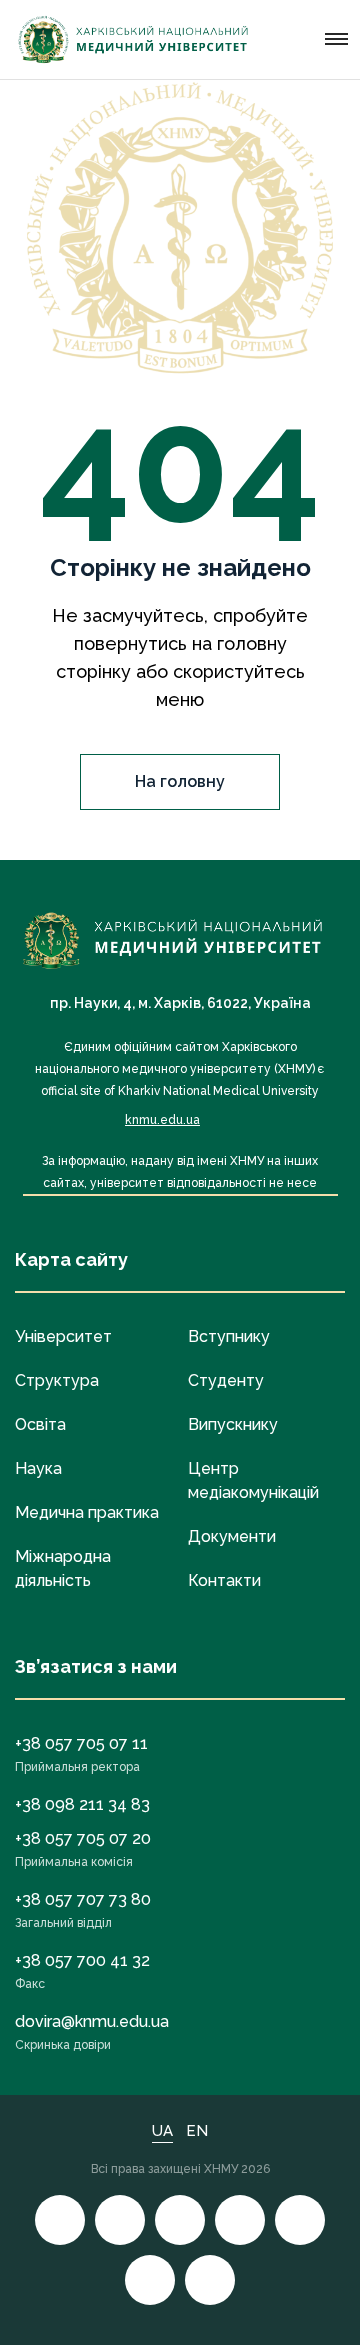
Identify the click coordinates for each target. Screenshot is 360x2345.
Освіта (40, 1424)
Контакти (224, 1580)
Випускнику (233, 1424)
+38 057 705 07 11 (81, 1743)
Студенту (226, 1380)
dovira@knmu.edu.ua (92, 2021)
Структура (57, 1380)
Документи (232, 1536)
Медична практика (87, 1512)
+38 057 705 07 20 (83, 1838)
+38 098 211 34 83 (82, 1804)
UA (162, 2131)
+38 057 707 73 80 (83, 1899)
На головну (180, 781)
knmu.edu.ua (162, 1120)
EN (197, 2131)
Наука (38, 1468)
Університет (63, 1336)
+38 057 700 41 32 (82, 1960)
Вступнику (229, 1336)
